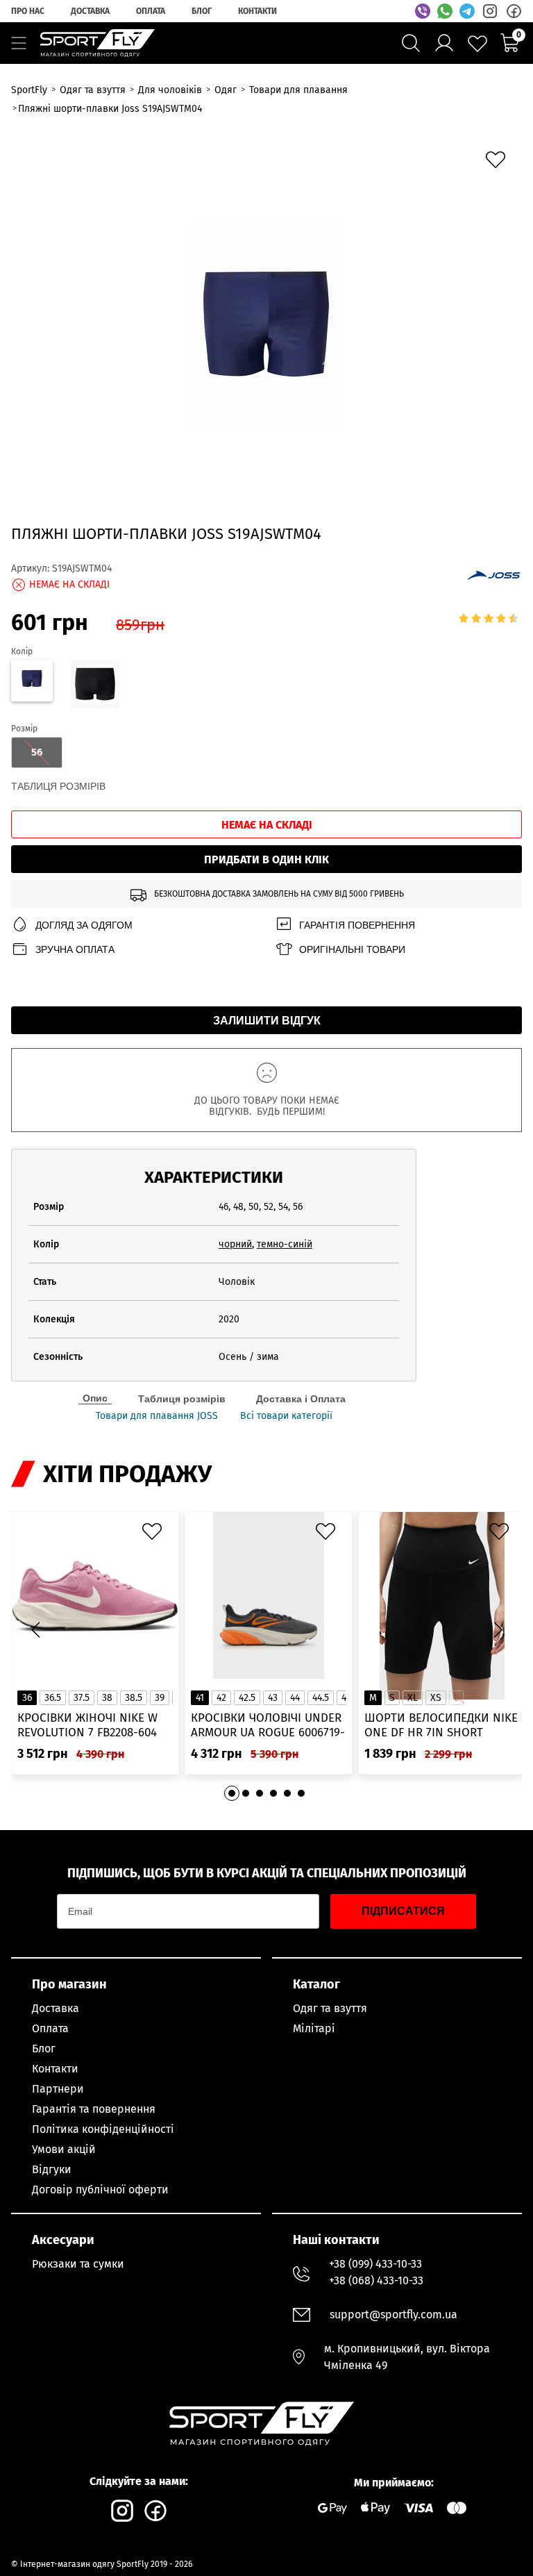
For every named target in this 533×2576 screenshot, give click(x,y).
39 (160, 1698)
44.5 (321, 1698)
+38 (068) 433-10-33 (376, 2280)
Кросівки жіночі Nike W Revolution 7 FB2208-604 (87, 1725)
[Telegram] (467, 11)
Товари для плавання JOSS (157, 1416)
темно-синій (285, 1244)
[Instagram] (490, 11)
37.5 (82, 1698)
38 (107, 1698)
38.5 (134, 1698)
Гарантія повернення (357, 925)
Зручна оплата (75, 949)
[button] (498, 1630)
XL (413, 1698)
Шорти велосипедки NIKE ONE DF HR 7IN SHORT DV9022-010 (441, 1726)
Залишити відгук (267, 1021)
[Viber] (423, 11)
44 (295, 1698)
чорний (235, 1244)
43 (273, 1698)
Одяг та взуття (330, 2008)
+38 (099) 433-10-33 (375, 2264)
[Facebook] (514, 11)
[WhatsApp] (445, 11)
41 (200, 1698)
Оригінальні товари (352, 949)
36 (27, 1698)
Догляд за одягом (84, 925)
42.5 (247, 1698)
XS (436, 1698)
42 (221, 1698)
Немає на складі (267, 825)
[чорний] (94, 686)
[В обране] (499, 163)
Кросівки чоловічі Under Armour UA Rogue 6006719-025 (268, 1726)
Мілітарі (314, 2028)
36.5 (53, 1698)
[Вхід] (444, 43)
